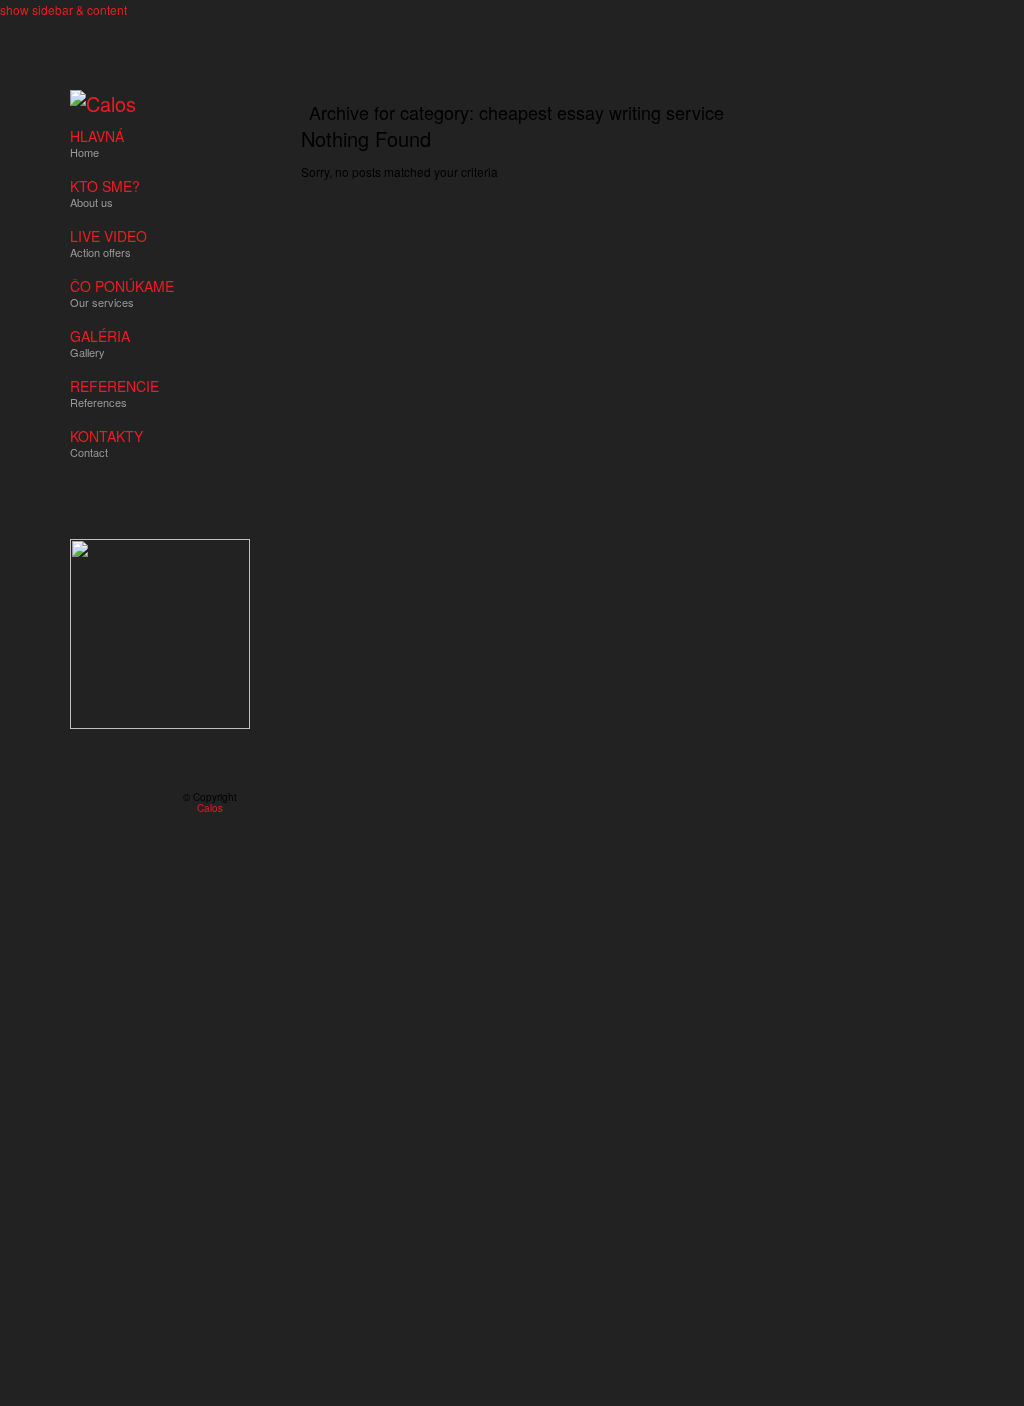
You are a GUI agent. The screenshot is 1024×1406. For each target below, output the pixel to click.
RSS (78, 803)
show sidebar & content (63, 9)
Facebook (107, 803)
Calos (210, 808)
